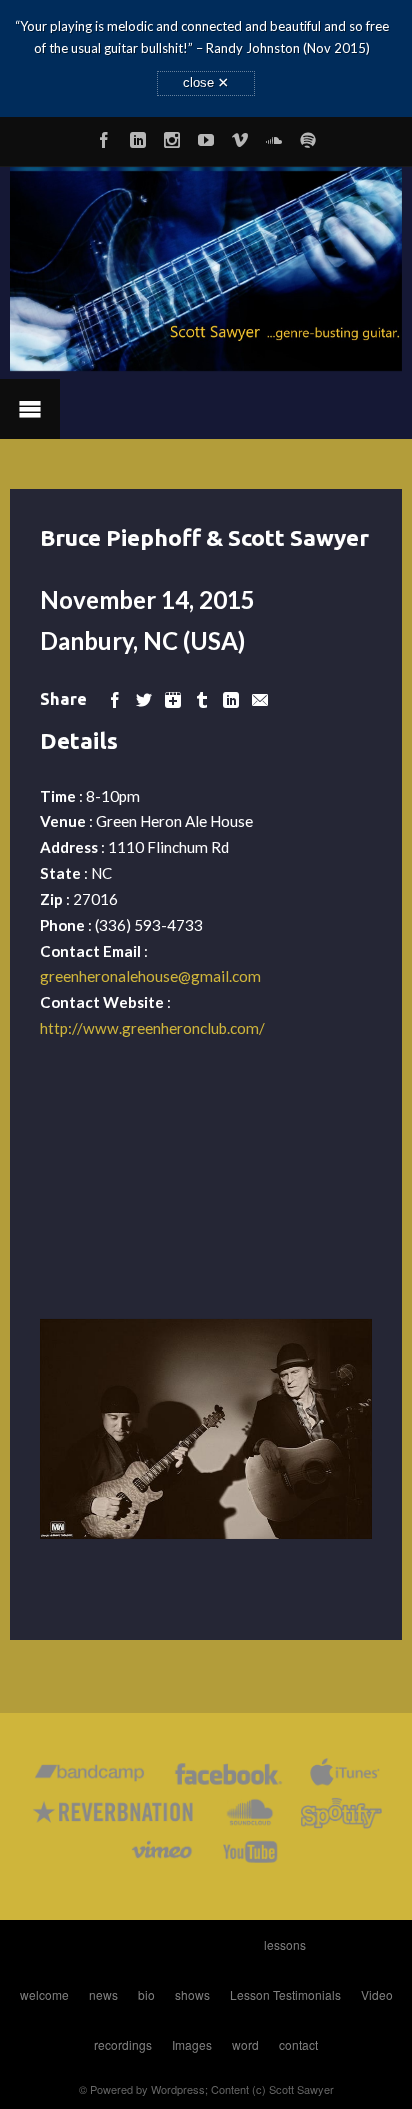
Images (192, 2044)
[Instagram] (172, 137)
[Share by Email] (260, 698)
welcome (44, 1994)
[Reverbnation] (114, 1816)
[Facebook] (104, 137)
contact (298, 2044)
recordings (123, 2044)
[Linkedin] (138, 137)
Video (377, 1994)
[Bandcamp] (89, 1777)
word (245, 2044)
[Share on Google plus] (173, 698)
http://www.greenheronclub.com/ (152, 1028)
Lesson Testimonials (285, 1994)
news (103, 1994)
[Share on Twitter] (144, 698)
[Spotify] (308, 137)
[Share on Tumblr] (202, 698)
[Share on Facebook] (115, 698)
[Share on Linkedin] (231, 698)
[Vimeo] (240, 137)
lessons (285, 1944)
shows (192, 1994)
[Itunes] (345, 1777)
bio (146, 1994)
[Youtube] (206, 137)
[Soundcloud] (274, 137)
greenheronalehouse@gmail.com (150, 976)
